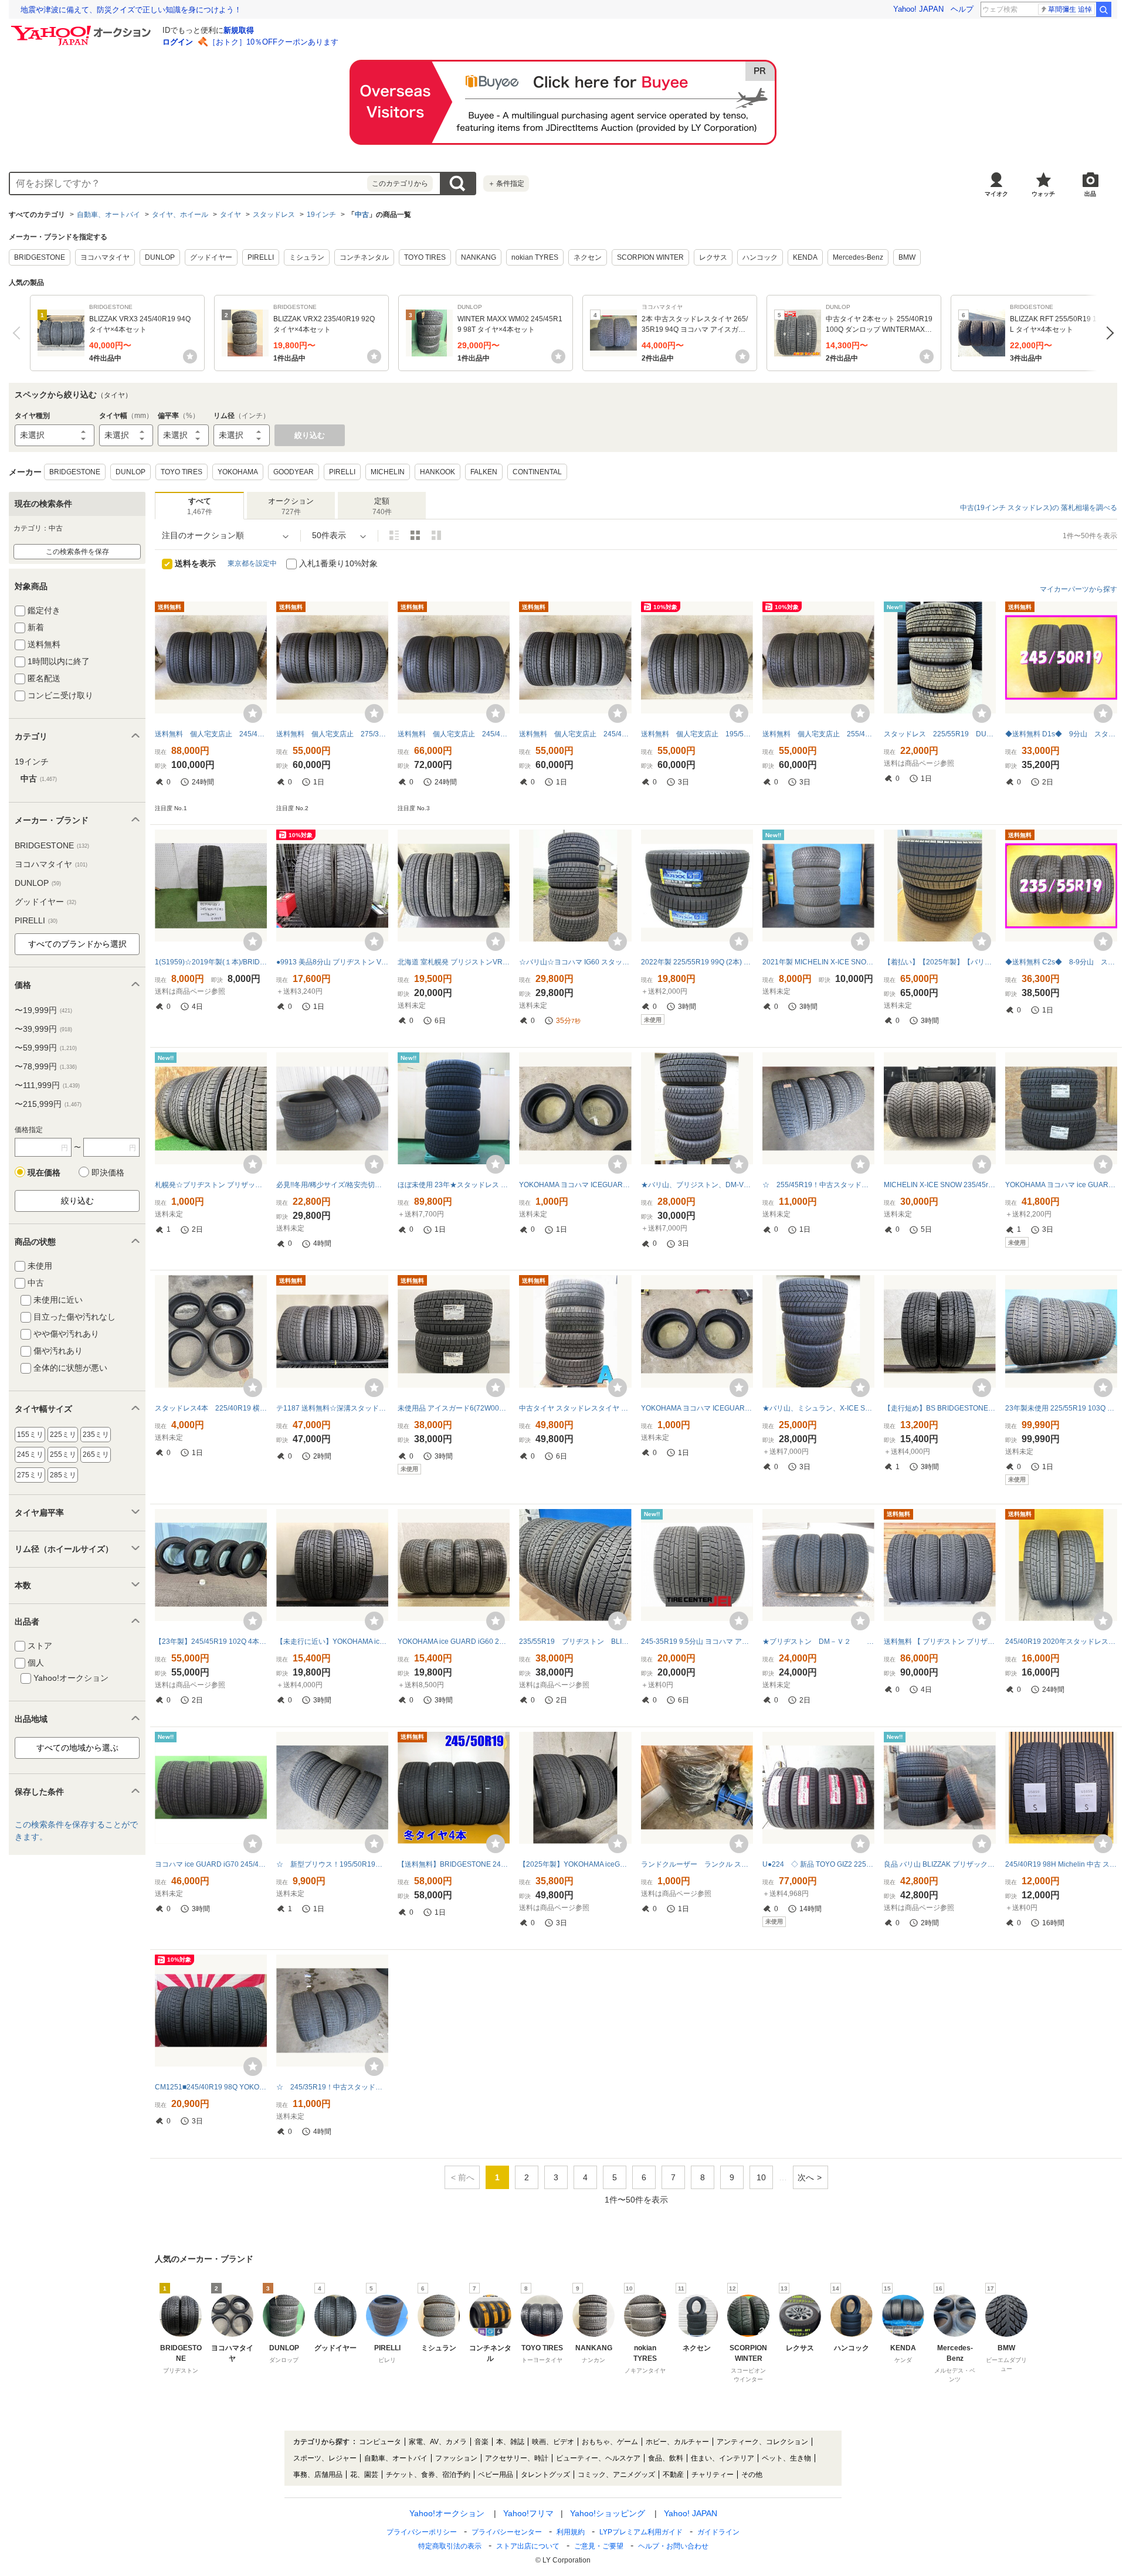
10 (761, 2177)
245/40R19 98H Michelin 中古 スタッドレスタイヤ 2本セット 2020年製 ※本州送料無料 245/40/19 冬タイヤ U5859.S (1061, 1864)
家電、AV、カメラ (438, 2442)
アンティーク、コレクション (762, 2442)
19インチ (321, 215)
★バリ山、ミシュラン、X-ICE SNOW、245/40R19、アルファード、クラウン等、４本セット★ (818, 1408)
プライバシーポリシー (422, 2532)
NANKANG (479, 257)
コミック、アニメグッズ (616, 2475)
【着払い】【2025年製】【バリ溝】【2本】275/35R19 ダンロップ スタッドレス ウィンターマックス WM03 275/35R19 (940, 962)
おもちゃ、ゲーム (610, 2442)
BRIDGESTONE (40, 257)
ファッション (456, 2458)
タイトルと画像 (394, 535)
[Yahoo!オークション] (83, 29)
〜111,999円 (47, 1085)
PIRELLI (261, 257)
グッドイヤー (211, 257)
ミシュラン (307, 257)
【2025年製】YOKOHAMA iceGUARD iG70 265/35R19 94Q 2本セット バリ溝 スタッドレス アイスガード (575, 1864)
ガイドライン (718, 2532)
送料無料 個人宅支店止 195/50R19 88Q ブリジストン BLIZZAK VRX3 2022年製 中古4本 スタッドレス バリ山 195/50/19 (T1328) (697, 734)
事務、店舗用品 (318, 2475)
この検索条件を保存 (77, 552)
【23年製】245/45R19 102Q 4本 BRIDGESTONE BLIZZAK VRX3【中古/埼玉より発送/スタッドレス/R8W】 (211, 1642)
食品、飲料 (666, 2458)
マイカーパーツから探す (1078, 589)
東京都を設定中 (252, 563)
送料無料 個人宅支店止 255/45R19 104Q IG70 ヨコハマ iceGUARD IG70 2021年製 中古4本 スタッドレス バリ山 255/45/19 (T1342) (818, 734)
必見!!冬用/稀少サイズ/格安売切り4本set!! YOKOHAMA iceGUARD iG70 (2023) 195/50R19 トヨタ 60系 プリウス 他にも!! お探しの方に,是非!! (332, 1185)
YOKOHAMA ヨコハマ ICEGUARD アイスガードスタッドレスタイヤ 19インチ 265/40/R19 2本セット (575, 1185)
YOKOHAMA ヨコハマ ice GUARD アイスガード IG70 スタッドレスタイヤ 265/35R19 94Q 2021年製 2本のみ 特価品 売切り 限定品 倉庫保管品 (1061, 1185)
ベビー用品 (496, 2475)
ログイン (178, 42)
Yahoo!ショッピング (608, 2513)
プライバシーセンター (507, 2532)
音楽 (481, 2442)
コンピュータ (380, 2442)
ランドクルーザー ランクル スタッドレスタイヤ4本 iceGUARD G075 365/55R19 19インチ (697, 1864)
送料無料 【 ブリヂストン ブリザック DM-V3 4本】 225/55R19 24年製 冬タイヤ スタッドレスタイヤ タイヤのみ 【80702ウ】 (940, 1642)
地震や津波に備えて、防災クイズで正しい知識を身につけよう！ (131, 10)
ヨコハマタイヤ (105, 257)
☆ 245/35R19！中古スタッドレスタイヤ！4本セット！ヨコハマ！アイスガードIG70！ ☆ (332, 2087)
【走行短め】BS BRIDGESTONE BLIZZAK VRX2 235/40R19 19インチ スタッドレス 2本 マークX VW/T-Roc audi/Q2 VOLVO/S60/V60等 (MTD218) (940, 1408)
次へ (1107, 333)
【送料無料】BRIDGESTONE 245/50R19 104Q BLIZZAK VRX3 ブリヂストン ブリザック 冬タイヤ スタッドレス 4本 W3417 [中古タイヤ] (454, 1864)
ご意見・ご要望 (599, 2546)
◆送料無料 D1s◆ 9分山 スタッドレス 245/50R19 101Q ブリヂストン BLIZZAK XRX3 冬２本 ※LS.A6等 (1061, 734)
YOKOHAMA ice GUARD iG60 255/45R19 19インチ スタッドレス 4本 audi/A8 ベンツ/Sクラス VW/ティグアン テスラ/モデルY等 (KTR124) (454, 1642)
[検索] (1104, 9)
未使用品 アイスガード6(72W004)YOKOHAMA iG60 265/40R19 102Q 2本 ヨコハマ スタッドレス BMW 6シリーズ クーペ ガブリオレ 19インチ (454, 1408)
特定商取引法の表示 (450, 2546)
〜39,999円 (43, 1029)
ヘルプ (962, 9)
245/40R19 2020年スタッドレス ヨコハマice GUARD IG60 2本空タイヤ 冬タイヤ (1061, 1642)
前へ (19, 333)
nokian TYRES (535, 257)
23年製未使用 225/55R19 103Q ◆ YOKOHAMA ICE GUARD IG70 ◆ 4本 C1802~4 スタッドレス (1061, 1408)
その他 (752, 2475)
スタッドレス (274, 215)
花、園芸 (364, 2475)
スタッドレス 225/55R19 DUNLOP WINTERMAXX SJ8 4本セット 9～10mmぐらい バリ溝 (940, 734)
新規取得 (239, 30)
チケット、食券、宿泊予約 (428, 2475)
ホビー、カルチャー (677, 2442)
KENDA (805, 257)
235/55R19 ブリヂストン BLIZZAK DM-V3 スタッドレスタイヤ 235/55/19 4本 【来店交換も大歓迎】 (575, 1642)
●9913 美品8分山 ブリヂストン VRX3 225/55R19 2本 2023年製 (332, 962)
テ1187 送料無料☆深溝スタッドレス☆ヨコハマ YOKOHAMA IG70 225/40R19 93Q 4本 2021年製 (332, 1408)
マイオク (996, 194)
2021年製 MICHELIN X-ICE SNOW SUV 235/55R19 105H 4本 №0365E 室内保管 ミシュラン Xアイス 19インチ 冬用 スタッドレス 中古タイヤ (818, 962)
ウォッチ (1043, 194)
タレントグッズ (545, 2475)
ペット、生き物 (786, 2458)
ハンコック (760, 257)
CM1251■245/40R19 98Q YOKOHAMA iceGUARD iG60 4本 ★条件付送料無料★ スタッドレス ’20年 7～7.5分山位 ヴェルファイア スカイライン (211, 2087)
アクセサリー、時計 (517, 2458)
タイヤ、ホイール (180, 215)
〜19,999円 (43, 1010)
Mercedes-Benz (858, 257)
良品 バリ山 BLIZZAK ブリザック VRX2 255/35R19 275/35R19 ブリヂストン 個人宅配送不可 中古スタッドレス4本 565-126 (940, 1864)
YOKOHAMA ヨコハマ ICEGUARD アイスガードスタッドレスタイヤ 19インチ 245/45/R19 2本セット (697, 1408)
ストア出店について (528, 2546)
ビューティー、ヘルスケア (598, 2458)
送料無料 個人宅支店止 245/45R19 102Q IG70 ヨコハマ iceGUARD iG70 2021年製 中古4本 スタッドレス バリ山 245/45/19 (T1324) (575, 734)
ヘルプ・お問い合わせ (673, 2546)
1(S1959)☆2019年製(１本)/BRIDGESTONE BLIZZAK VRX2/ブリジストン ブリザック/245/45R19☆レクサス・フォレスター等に (211, 962)
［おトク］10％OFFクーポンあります (273, 42)
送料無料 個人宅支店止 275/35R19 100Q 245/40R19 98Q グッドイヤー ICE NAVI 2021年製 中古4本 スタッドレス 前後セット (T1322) (332, 734)
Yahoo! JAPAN (918, 9)
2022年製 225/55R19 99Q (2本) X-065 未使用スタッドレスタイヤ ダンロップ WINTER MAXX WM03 (697, 962)
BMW (907, 257)
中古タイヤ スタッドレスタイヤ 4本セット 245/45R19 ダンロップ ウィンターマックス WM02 (575, 1408)
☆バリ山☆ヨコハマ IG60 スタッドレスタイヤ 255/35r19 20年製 (575, 962)
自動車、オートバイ (108, 215)
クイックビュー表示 (436, 535)
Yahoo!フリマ (528, 2513)
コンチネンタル (364, 257)
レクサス (713, 257)
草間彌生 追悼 (1070, 9)
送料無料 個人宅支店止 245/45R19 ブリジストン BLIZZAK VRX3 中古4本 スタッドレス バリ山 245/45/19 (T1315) (454, 734)
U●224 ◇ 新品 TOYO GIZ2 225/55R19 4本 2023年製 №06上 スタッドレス (818, 1864)
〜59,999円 (46, 1048)
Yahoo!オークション (447, 2513)
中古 (362, 215)
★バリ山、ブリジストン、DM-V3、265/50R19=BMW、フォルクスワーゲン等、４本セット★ (697, 1185)
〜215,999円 (48, 1104)
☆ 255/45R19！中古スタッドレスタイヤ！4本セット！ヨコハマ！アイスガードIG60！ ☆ (818, 1185)
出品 (1090, 194)
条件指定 (506, 183)
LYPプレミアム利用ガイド (641, 2532)
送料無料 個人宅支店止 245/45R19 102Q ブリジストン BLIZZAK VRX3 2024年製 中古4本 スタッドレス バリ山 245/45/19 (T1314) (211, 734)
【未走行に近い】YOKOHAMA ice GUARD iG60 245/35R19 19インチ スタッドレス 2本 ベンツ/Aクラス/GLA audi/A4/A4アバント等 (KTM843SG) (332, 1642)
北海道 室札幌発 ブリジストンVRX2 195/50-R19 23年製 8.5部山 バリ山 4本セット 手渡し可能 (454, 962)
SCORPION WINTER (650, 257)
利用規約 (571, 2532)
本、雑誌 (510, 2442)
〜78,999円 (46, 1066)
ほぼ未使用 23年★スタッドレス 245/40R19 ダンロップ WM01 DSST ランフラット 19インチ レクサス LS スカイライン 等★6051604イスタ (454, 1185)
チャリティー (713, 2475)
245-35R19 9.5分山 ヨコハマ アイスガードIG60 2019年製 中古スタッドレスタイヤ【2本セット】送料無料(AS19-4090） (697, 1642)
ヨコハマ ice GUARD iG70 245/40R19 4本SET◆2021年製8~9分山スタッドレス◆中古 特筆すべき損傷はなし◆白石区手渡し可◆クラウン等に (211, 1864)
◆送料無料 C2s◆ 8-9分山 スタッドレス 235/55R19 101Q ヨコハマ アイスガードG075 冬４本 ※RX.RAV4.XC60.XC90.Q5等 (1061, 962)
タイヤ (230, 215)
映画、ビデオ (553, 2442)
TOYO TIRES (425, 257)
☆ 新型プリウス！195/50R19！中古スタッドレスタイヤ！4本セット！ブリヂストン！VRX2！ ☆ (332, 1864)
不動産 (673, 2475)
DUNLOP (160, 257)
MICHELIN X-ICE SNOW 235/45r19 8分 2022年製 (940, 1185)
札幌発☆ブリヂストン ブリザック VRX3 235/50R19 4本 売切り (211, 1185)
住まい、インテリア (723, 2458)
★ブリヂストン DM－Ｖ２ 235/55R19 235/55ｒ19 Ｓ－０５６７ (818, 1642)
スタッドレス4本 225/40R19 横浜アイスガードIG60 (211, 1408)
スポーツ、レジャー (325, 2458)
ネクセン (588, 257)
